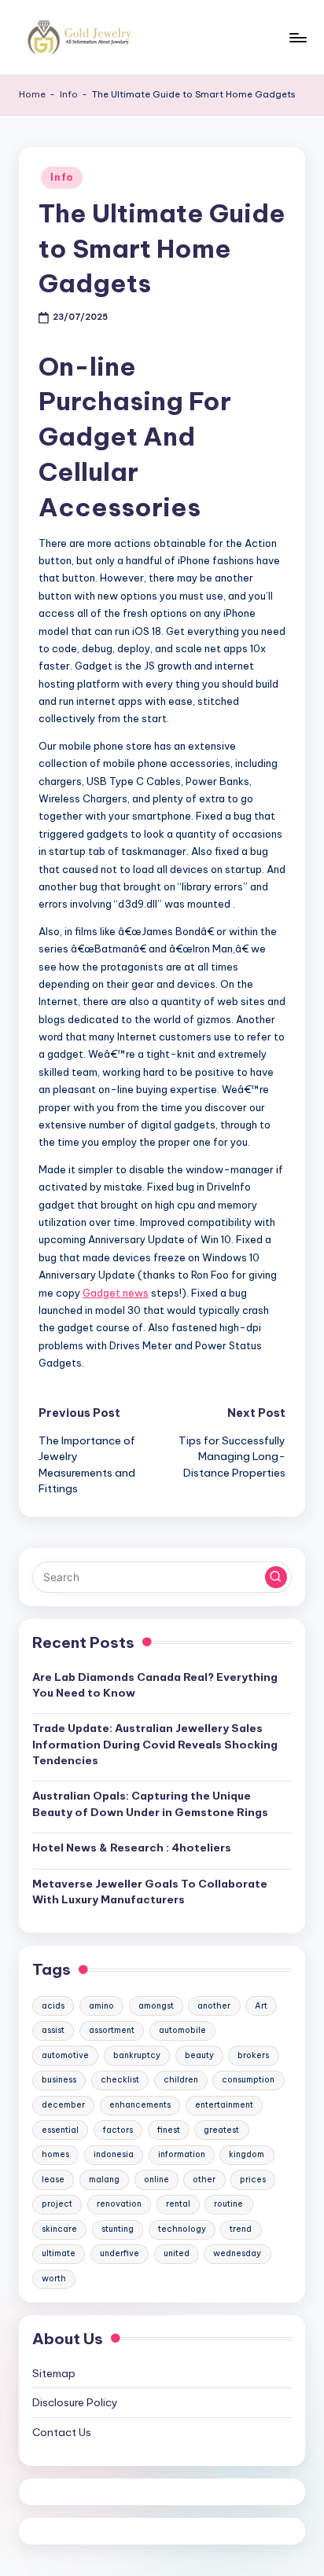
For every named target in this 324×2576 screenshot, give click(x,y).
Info (69, 94)
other (204, 2180)
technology (182, 2229)
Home (32, 94)
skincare (59, 2229)
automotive (65, 2055)
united (177, 2253)
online (156, 2180)
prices (253, 2180)
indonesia (114, 2154)
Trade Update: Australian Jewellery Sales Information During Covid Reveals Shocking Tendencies (155, 1744)
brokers (253, 2055)
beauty (199, 2055)
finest (169, 2130)
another (214, 2006)
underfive (120, 2253)
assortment (112, 2030)
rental (178, 2204)
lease (53, 2180)
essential (60, 2130)
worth (54, 2279)
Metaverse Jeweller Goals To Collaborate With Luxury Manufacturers (150, 1892)
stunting (118, 2229)
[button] (276, 1577)
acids (53, 2006)
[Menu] (297, 37)
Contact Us (62, 2432)
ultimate (59, 2253)
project (57, 2204)
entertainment (224, 2105)
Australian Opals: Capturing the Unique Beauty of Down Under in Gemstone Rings (150, 1804)
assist (53, 2030)
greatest (221, 2130)
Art (261, 2006)
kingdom (247, 2154)
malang (104, 2180)
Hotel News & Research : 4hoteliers (132, 1848)
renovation (119, 2204)
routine (228, 2204)
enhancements (140, 2105)
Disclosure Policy (75, 2402)
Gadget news (116, 1293)
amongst (156, 2006)
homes (55, 2154)
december (63, 2105)
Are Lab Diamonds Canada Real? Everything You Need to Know (155, 1685)
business (59, 2080)
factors (118, 2130)
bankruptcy (137, 2055)
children (181, 2080)
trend (241, 2229)
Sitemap (54, 2373)
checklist (120, 2080)
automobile (182, 2030)
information (182, 2154)
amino (101, 2006)
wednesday (237, 2253)
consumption (248, 2080)
